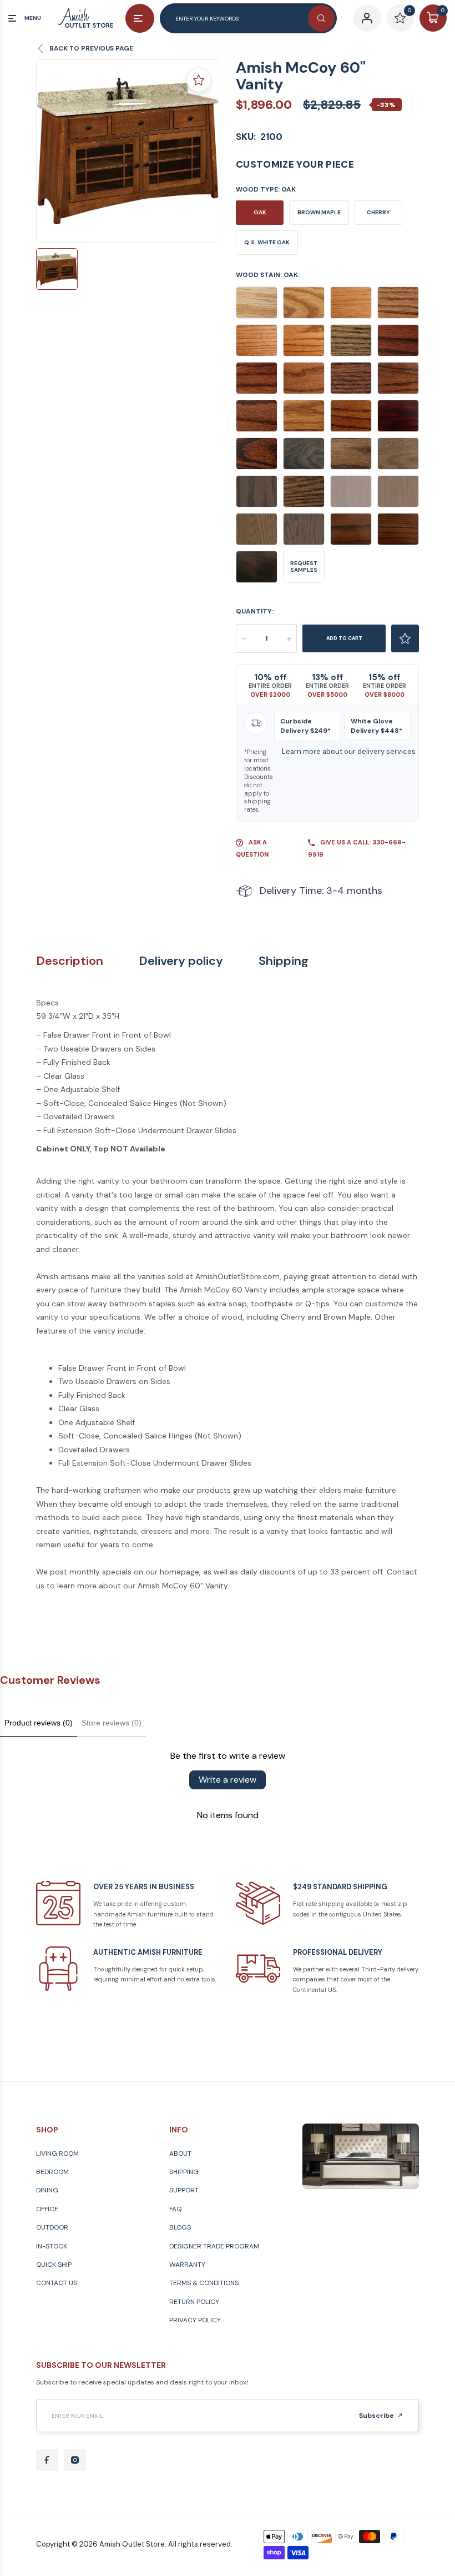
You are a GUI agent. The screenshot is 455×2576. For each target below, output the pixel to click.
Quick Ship (54, 2265)
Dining (47, 2190)
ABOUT (180, 2154)
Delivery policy (181, 961)
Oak (260, 212)
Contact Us (57, 2283)
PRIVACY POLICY (195, 2320)
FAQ (175, 2209)
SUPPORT (184, 2190)
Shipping (284, 961)
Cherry (378, 212)
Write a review (228, 1780)
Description (70, 961)
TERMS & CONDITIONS (204, 2283)
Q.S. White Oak (267, 242)
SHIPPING (184, 2172)
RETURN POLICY (194, 2302)
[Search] (321, 18)
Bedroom (52, 2172)
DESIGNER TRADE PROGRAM (214, 2246)
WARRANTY (187, 2265)
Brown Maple (319, 212)
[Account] (367, 18)
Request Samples (304, 567)
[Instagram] (75, 2460)
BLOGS (180, 2227)
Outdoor (52, 2227)
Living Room (57, 2154)
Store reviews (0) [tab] (112, 1723)
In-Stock (52, 2246)
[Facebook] (47, 2460)
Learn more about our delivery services (349, 751)
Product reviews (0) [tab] (39, 1723)
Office (47, 2209)
